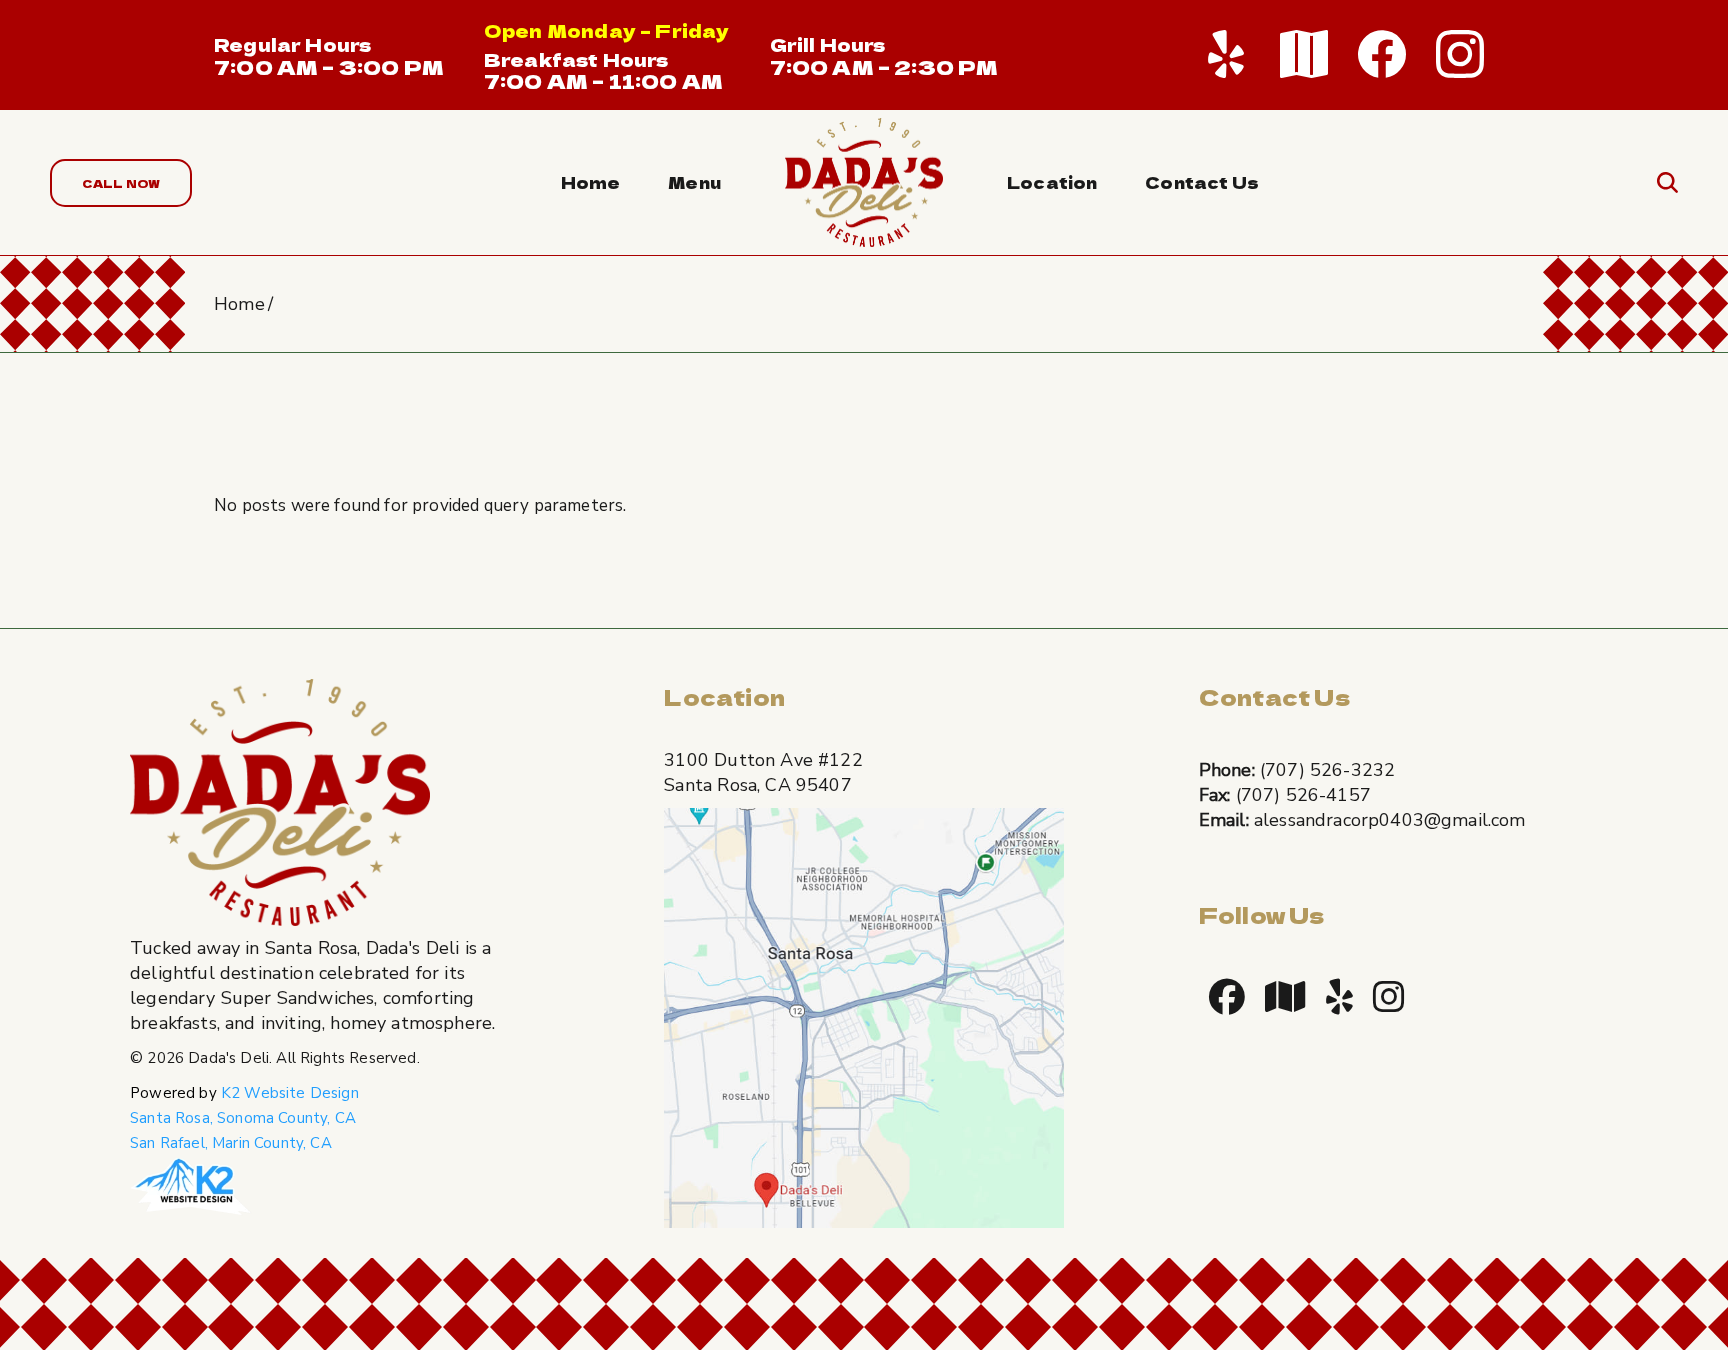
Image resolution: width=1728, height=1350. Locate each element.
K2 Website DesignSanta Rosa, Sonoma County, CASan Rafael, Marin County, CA (244, 1118)
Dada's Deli (228, 1058)
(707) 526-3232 (1327, 770)
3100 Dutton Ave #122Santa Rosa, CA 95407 (763, 772)
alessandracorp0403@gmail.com (1390, 820)
